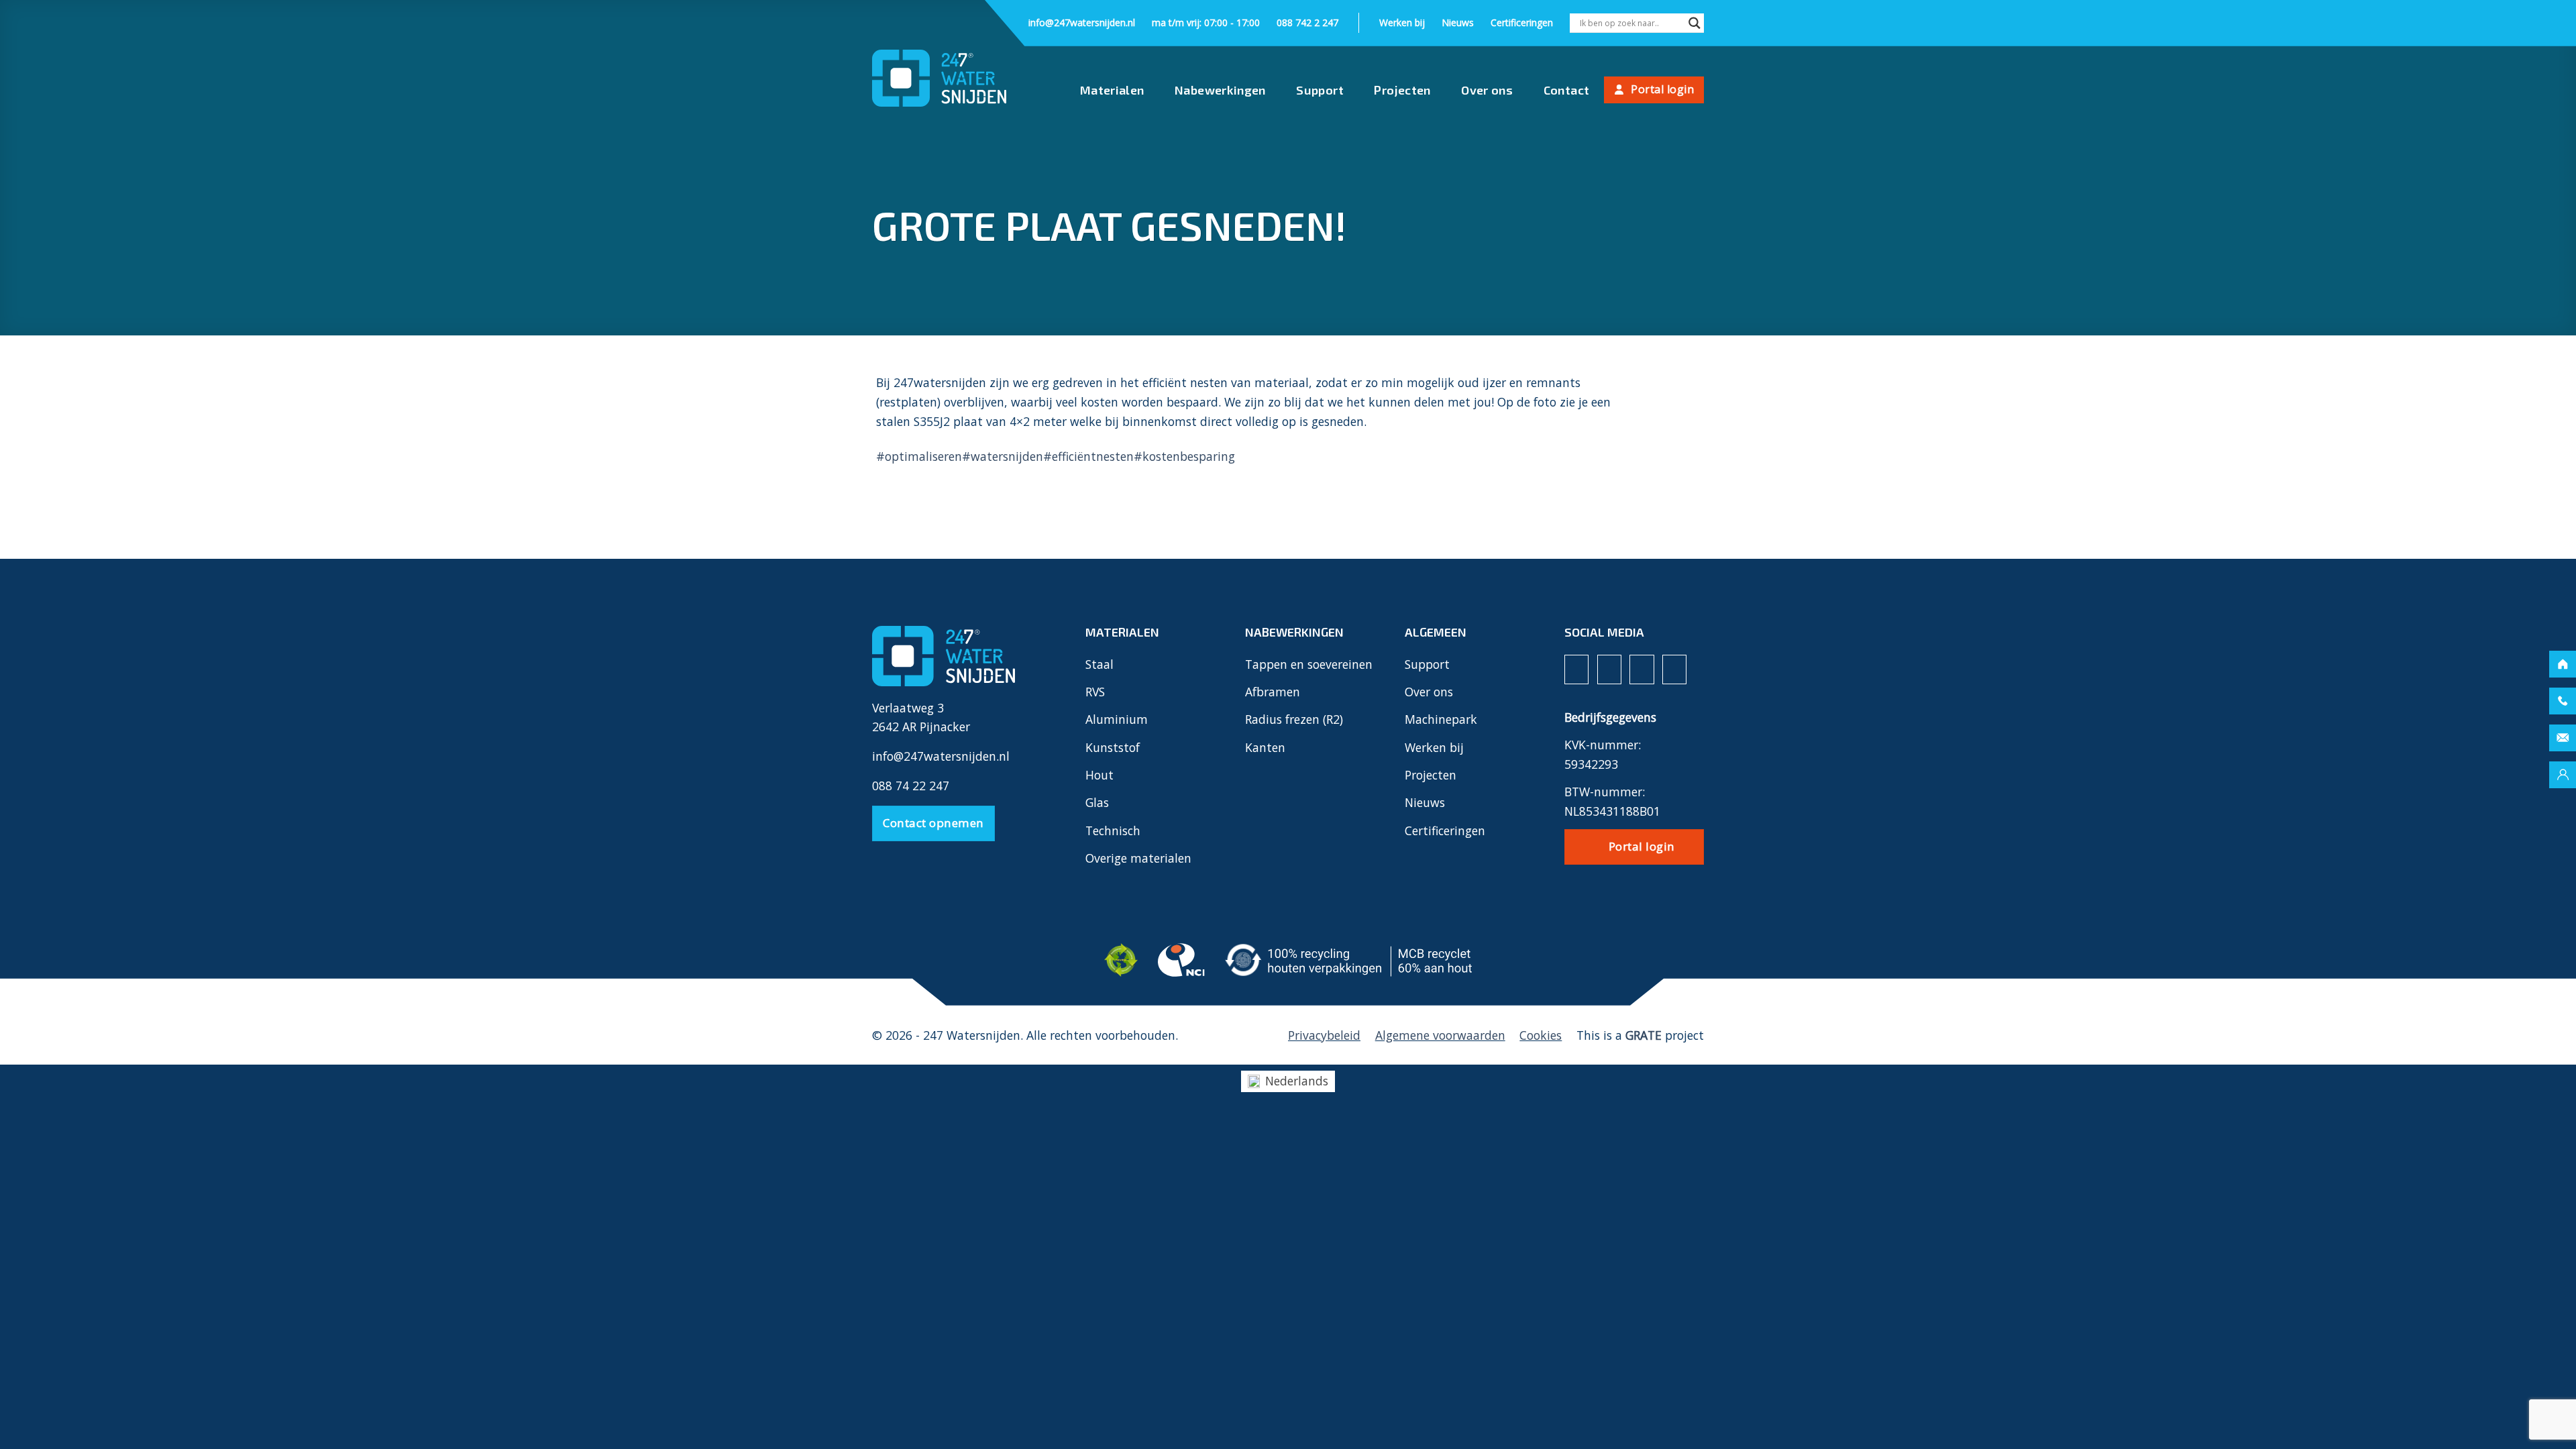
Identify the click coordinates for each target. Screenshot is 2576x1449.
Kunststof (1113, 747)
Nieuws (1458, 22)
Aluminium (1117, 719)
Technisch (1113, 830)
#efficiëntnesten (1088, 456)
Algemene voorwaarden (1440, 1035)
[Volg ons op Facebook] (1576, 669)
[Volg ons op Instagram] (1609, 669)
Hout (1099, 775)
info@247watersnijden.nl (1082, 22)
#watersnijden (1003, 456)
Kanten (1265, 747)
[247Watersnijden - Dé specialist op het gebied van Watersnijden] (939, 78)
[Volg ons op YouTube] (1674, 669)
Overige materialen (1138, 858)
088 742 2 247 (1307, 22)
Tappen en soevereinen (1309, 664)
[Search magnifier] (1695, 24)
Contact (1567, 90)
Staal (1099, 664)
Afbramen (1273, 692)
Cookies (1541, 1035)
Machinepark (1441, 719)
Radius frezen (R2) (1294, 719)
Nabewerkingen (1220, 90)
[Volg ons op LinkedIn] (1642, 669)
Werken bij (1402, 22)
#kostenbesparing (1184, 456)
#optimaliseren (919, 456)
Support (1320, 90)
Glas (1097, 802)
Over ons (1487, 90)
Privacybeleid (1324, 1035)
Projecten (1402, 90)
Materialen (1112, 90)
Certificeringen (1522, 22)
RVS (1095, 692)
